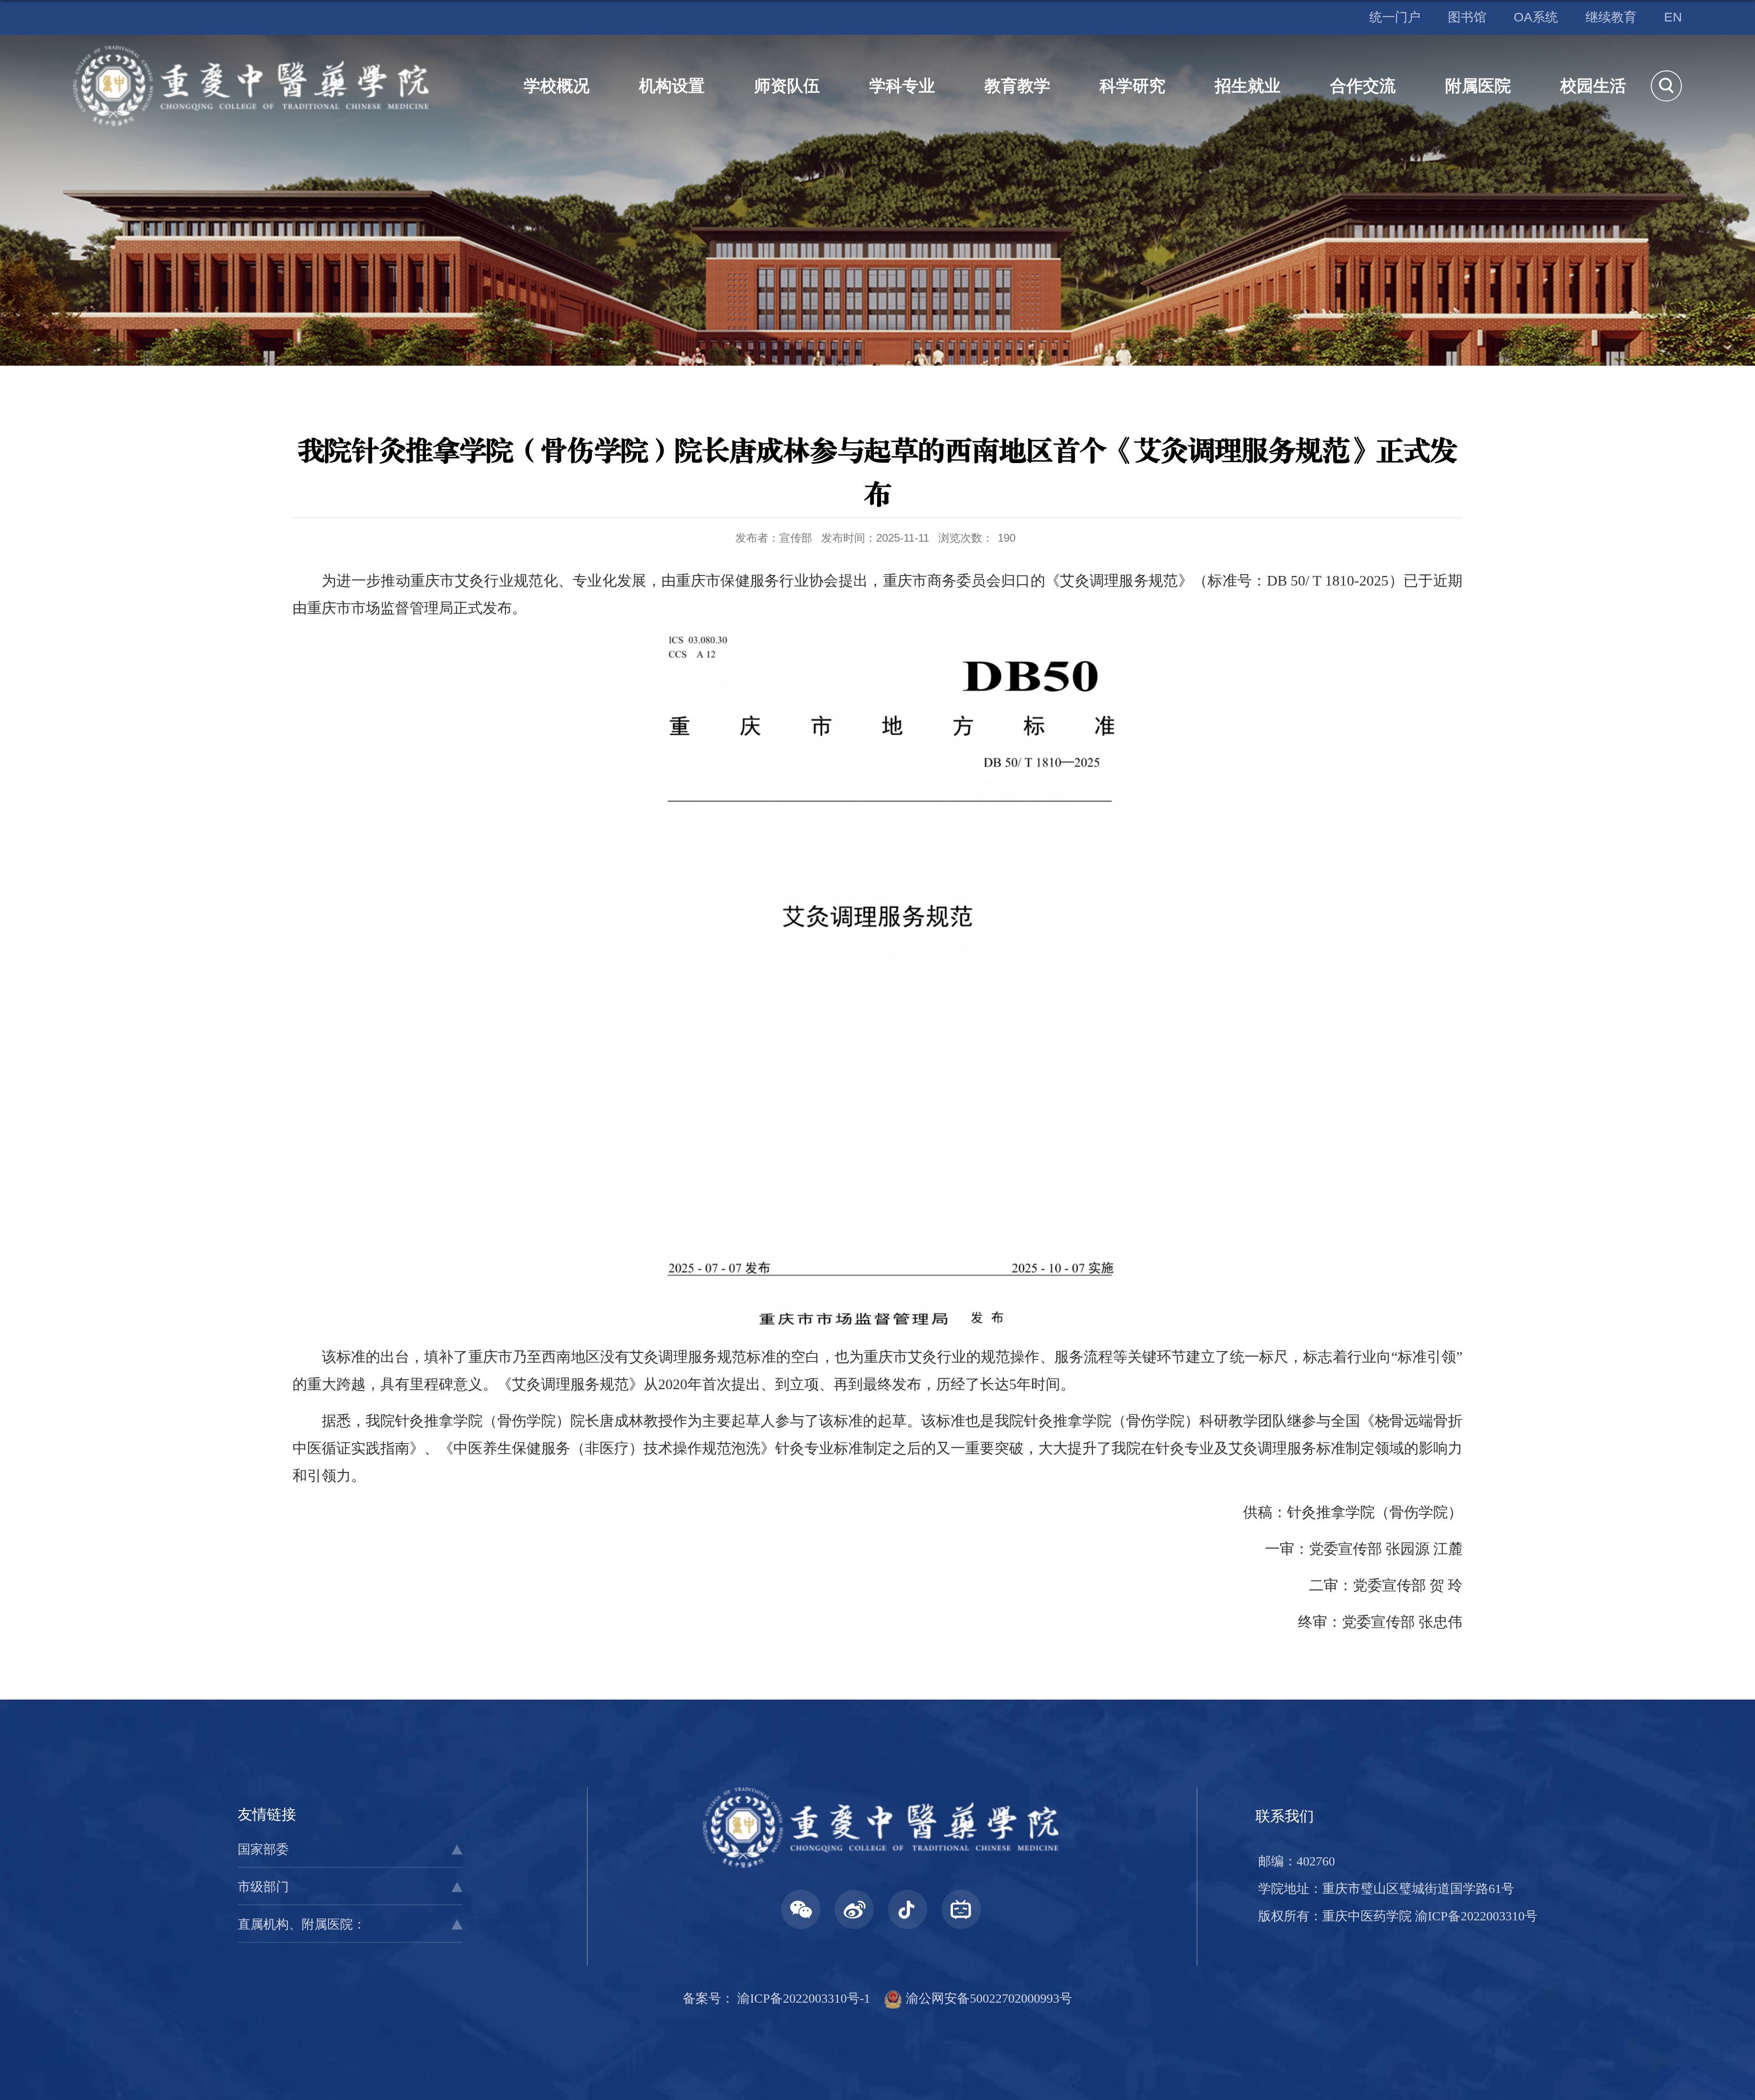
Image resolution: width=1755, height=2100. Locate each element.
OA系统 (1536, 17)
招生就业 (1248, 86)
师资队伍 (787, 86)
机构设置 (672, 86)
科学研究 (1133, 86)
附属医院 (1478, 86)
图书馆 (1467, 17)
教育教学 (1017, 86)
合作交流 (1363, 86)
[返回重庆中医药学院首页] (251, 52)
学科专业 (902, 86)
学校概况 (557, 86)
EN (1673, 17)
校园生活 (1593, 86)
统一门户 (1395, 17)
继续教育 (1611, 17)
